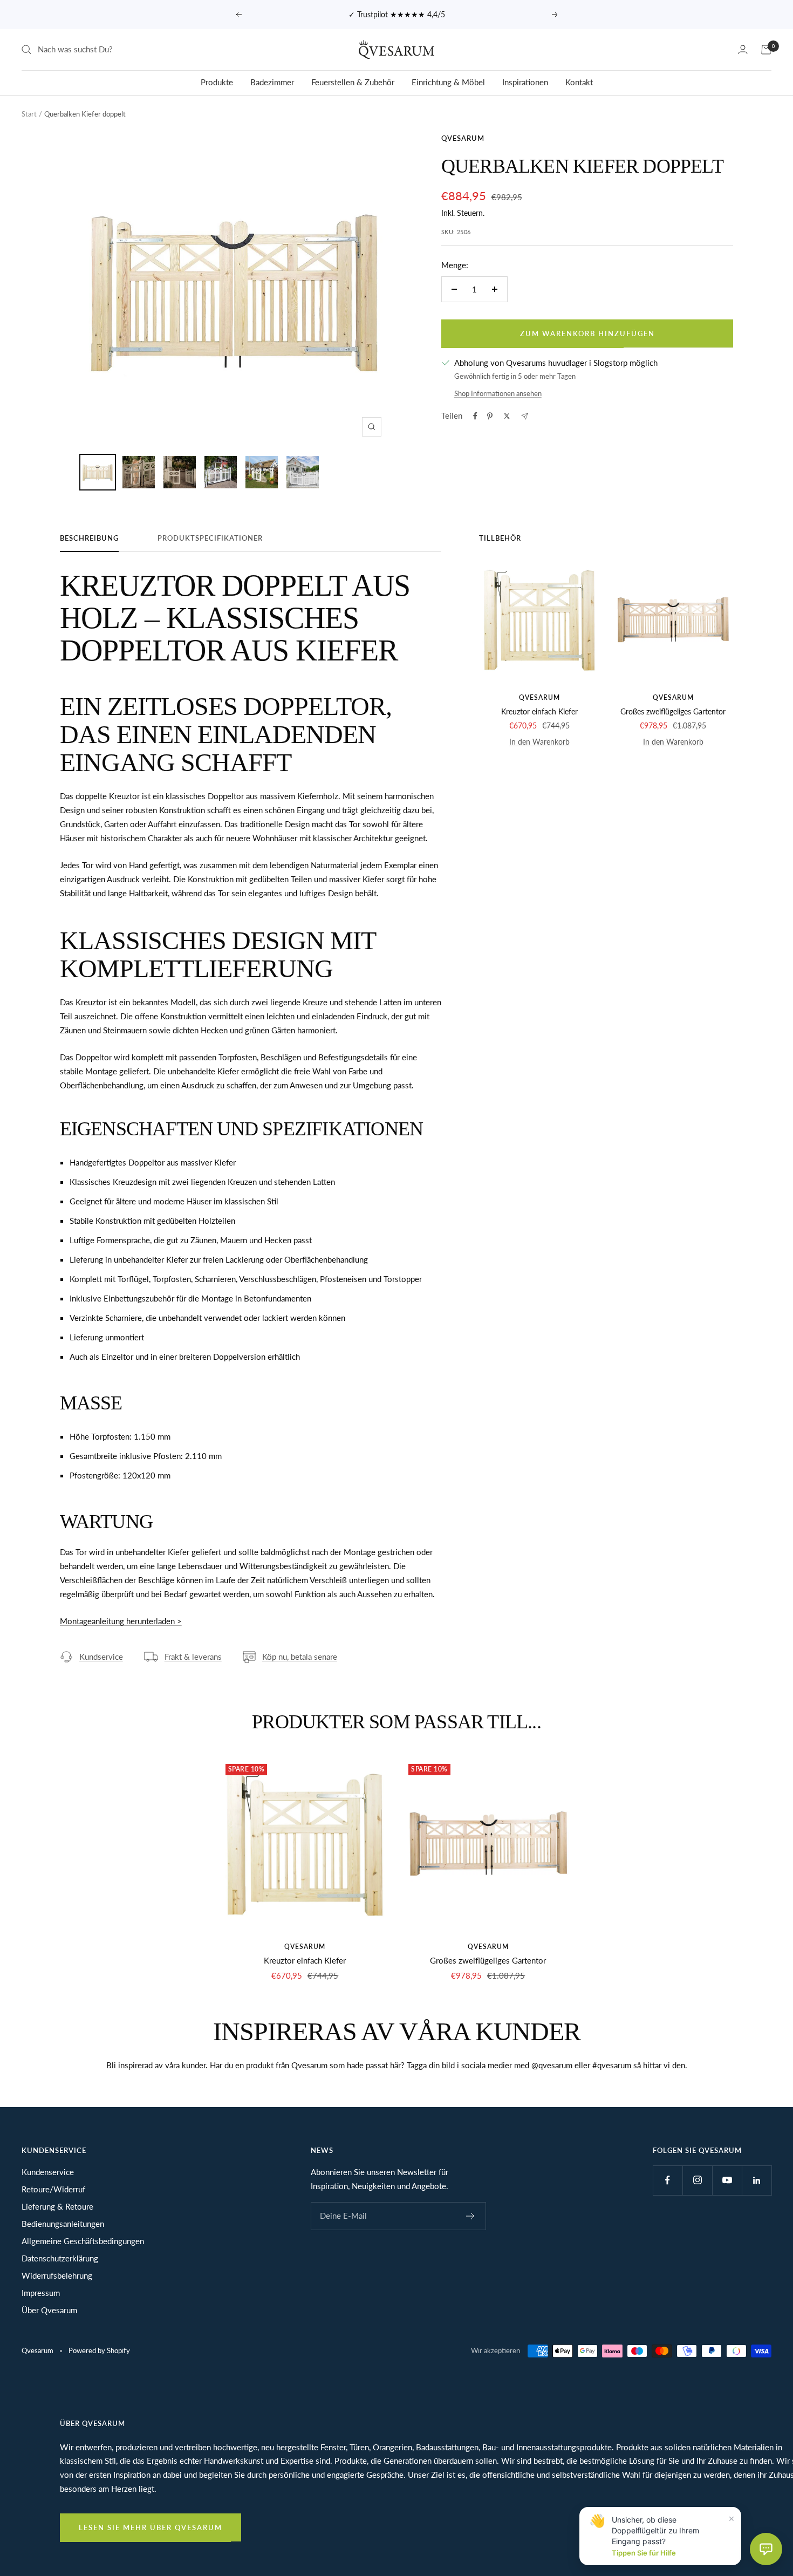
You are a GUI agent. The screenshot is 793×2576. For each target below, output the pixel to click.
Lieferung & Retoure (57, 2206)
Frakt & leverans (193, 1657)
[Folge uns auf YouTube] (727, 2180)
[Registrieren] (471, 2216)
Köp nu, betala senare (300, 1657)
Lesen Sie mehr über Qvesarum (151, 2527)
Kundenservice (48, 2172)
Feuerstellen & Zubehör (353, 82)
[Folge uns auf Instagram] (697, 2180)
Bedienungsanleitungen (63, 2224)
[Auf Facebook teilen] (475, 416)
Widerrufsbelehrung (57, 2275)
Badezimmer (272, 82)
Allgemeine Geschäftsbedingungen (83, 2241)
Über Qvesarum (49, 2310)
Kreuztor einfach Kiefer (539, 711)
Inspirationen (525, 82)
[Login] (743, 49)
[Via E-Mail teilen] (525, 416)
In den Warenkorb (539, 742)
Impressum (41, 2293)
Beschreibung (89, 538)
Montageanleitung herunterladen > (121, 1621)
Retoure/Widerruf (53, 2189)
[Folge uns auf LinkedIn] (757, 2180)
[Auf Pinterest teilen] (490, 416)
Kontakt (579, 82)
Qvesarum (463, 138)
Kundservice (101, 1657)
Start (29, 114)
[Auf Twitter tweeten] (507, 416)
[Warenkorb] (766, 50)
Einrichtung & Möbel (448, 82)
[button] (766, 2549)
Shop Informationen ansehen (498, 393)
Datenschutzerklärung (60, 2258)
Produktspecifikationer (210, 538)
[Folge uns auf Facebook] (668, 2180)
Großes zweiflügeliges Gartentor (673, 711)
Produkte (217, 82)
